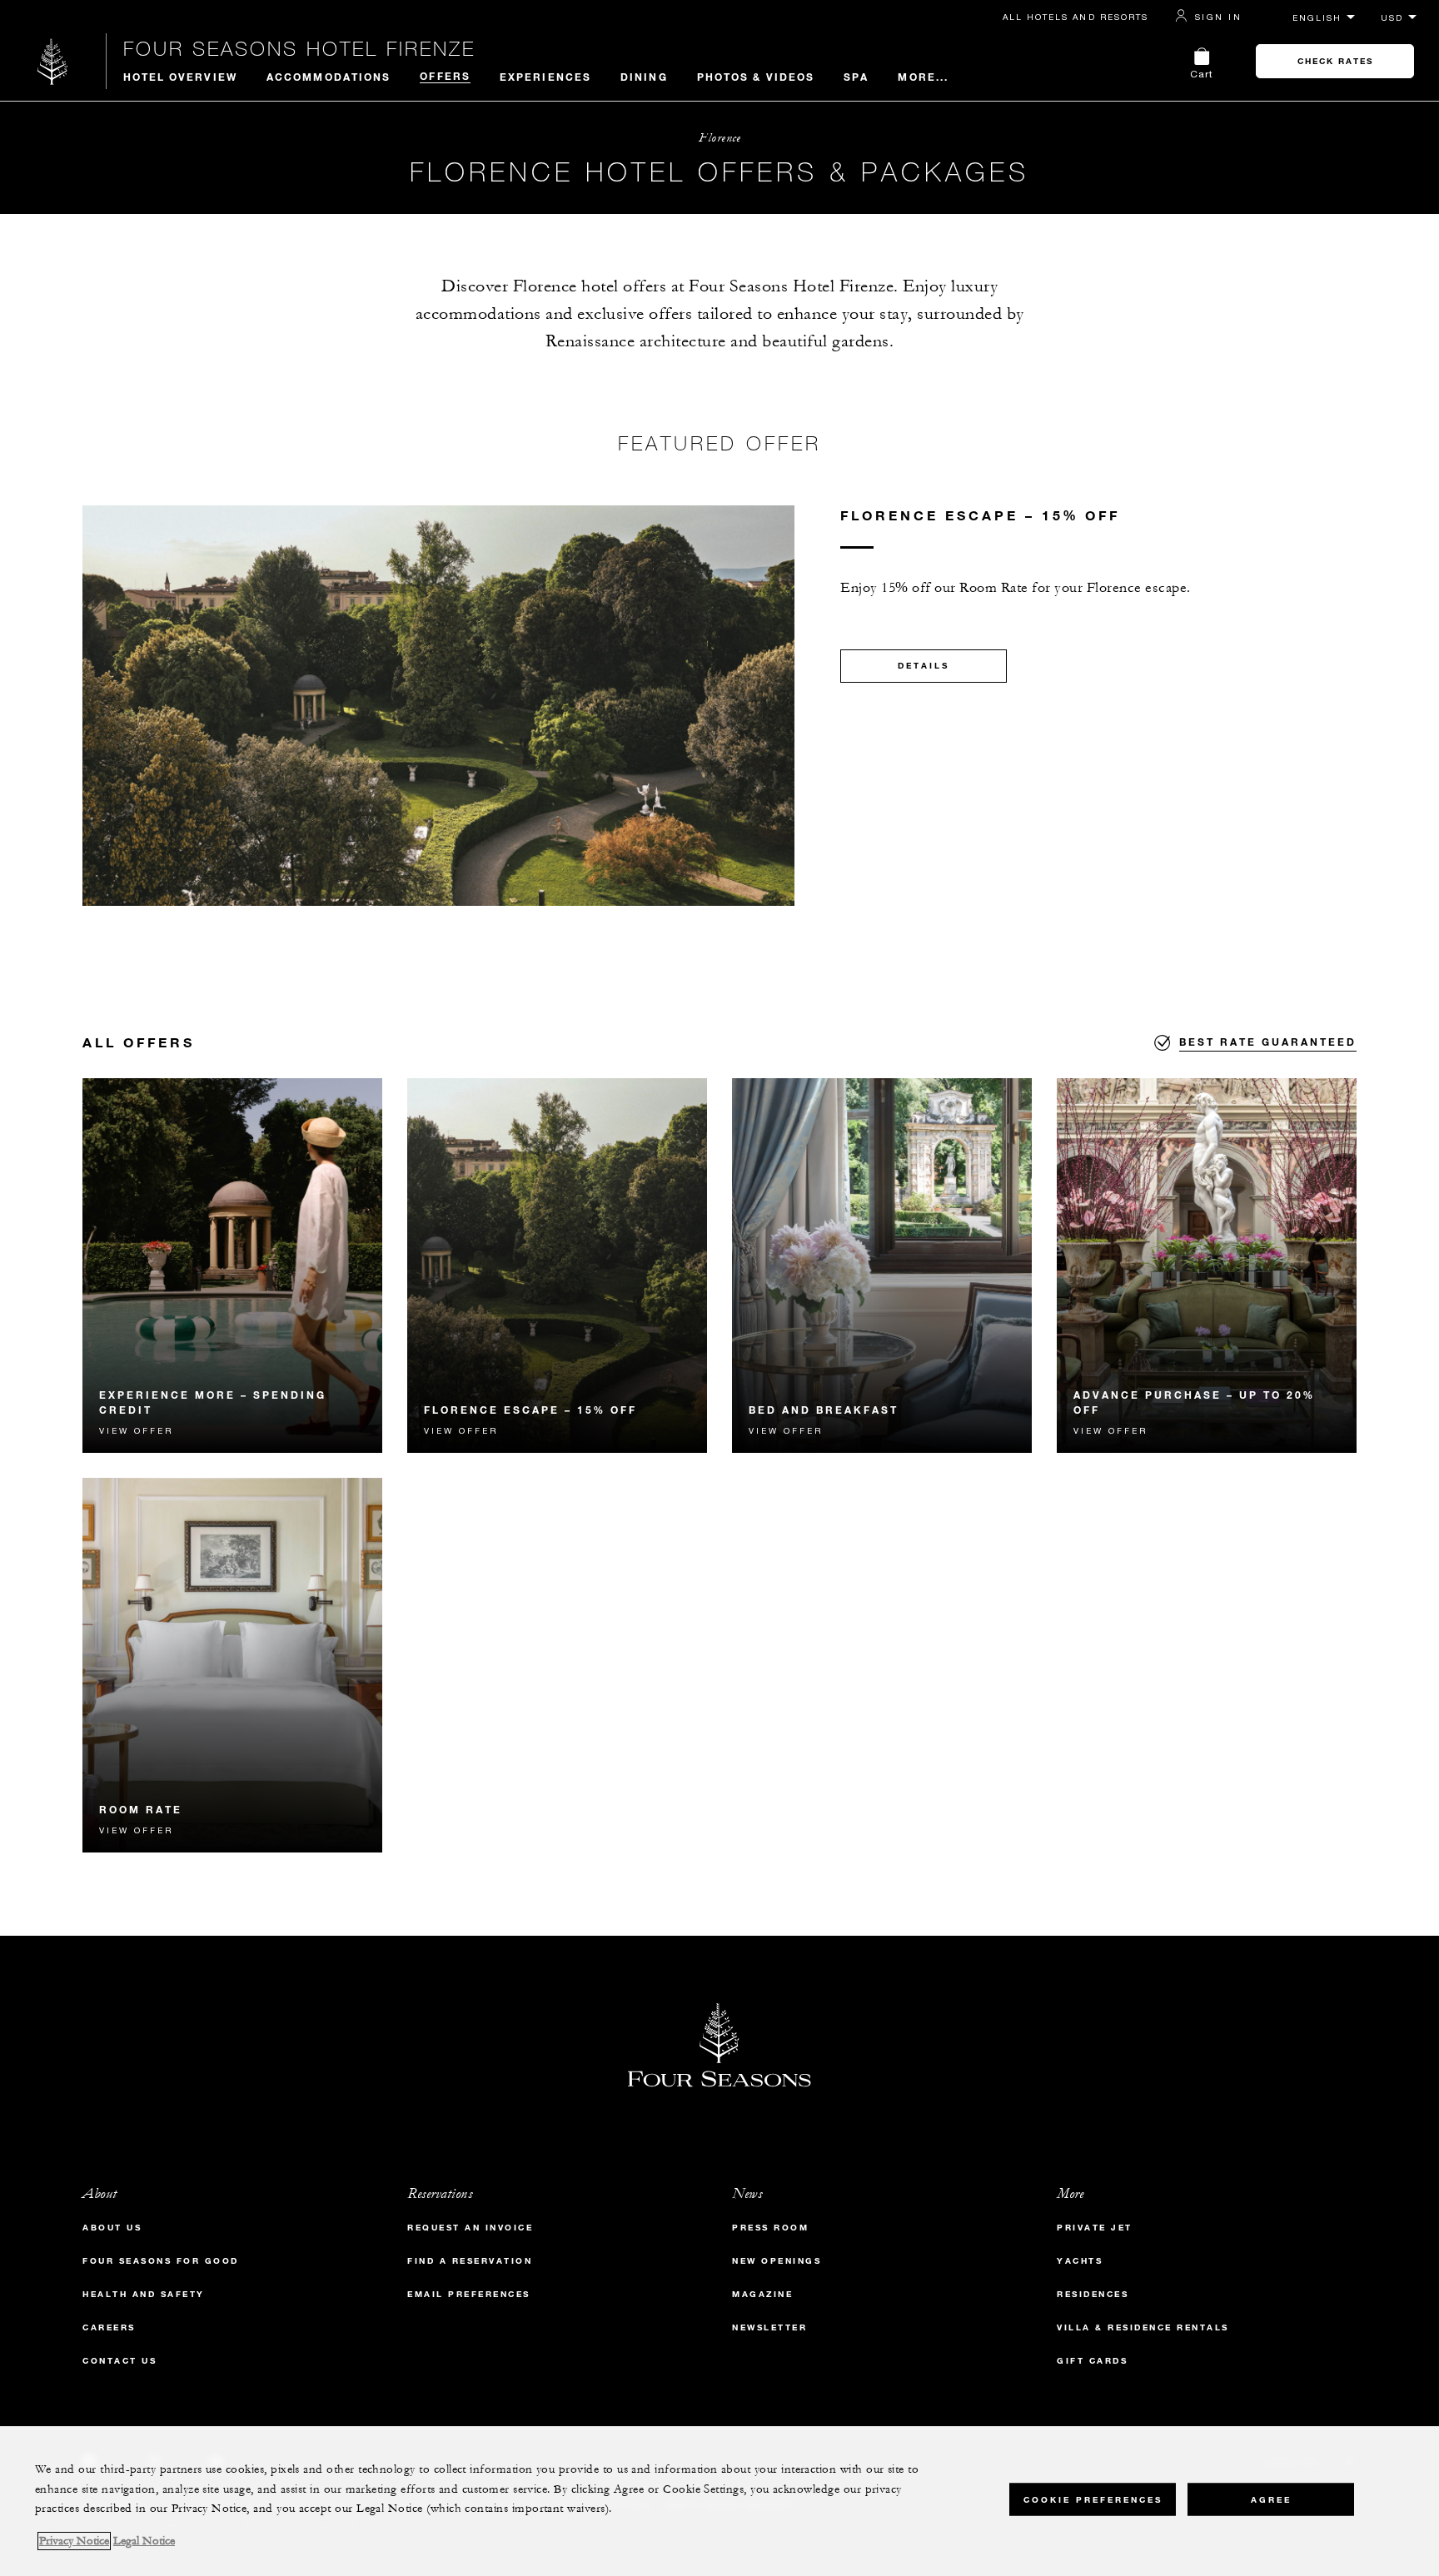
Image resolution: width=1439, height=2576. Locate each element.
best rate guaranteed (1268, 1042)
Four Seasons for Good (161, 2261)
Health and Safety (144, 2294)
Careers (109, 2327)
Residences (1093, 2294)
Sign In (1218, 17)
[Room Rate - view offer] (232, 1665)
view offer (136, 1430)
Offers (445, 76)
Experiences (545, 77)
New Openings (777, 2261)
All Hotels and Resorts (1076, 17)
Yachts (1080, 2261)
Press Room (770, 2228)
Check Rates (1335, 61)
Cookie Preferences (1093, 2499)
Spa (856, 77)
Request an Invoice (470, 2228)
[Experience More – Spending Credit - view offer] (232, 1266)
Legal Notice (144, 2541)
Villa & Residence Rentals (1143, 2327)
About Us (112, 2228)
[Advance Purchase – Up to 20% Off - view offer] (1207, 1266)
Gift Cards (1092, 2361)
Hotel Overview (180, 77)
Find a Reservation (470, 2261)
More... (923, 77)
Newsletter (769, 2327)
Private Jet (1095, 2228)
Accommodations (329, 77)
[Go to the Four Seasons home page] (53, 61)
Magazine (762, 2294)
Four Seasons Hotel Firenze (299, 48)
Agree (1271, 2499)
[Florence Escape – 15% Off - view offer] (557, 1266)
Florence (719, 138)
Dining (644, 77)
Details (924, 666)
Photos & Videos (756, 77)
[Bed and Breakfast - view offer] (882, 1266)
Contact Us (120, 2361)
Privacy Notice (74, 2541)
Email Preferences (469, 2294)
